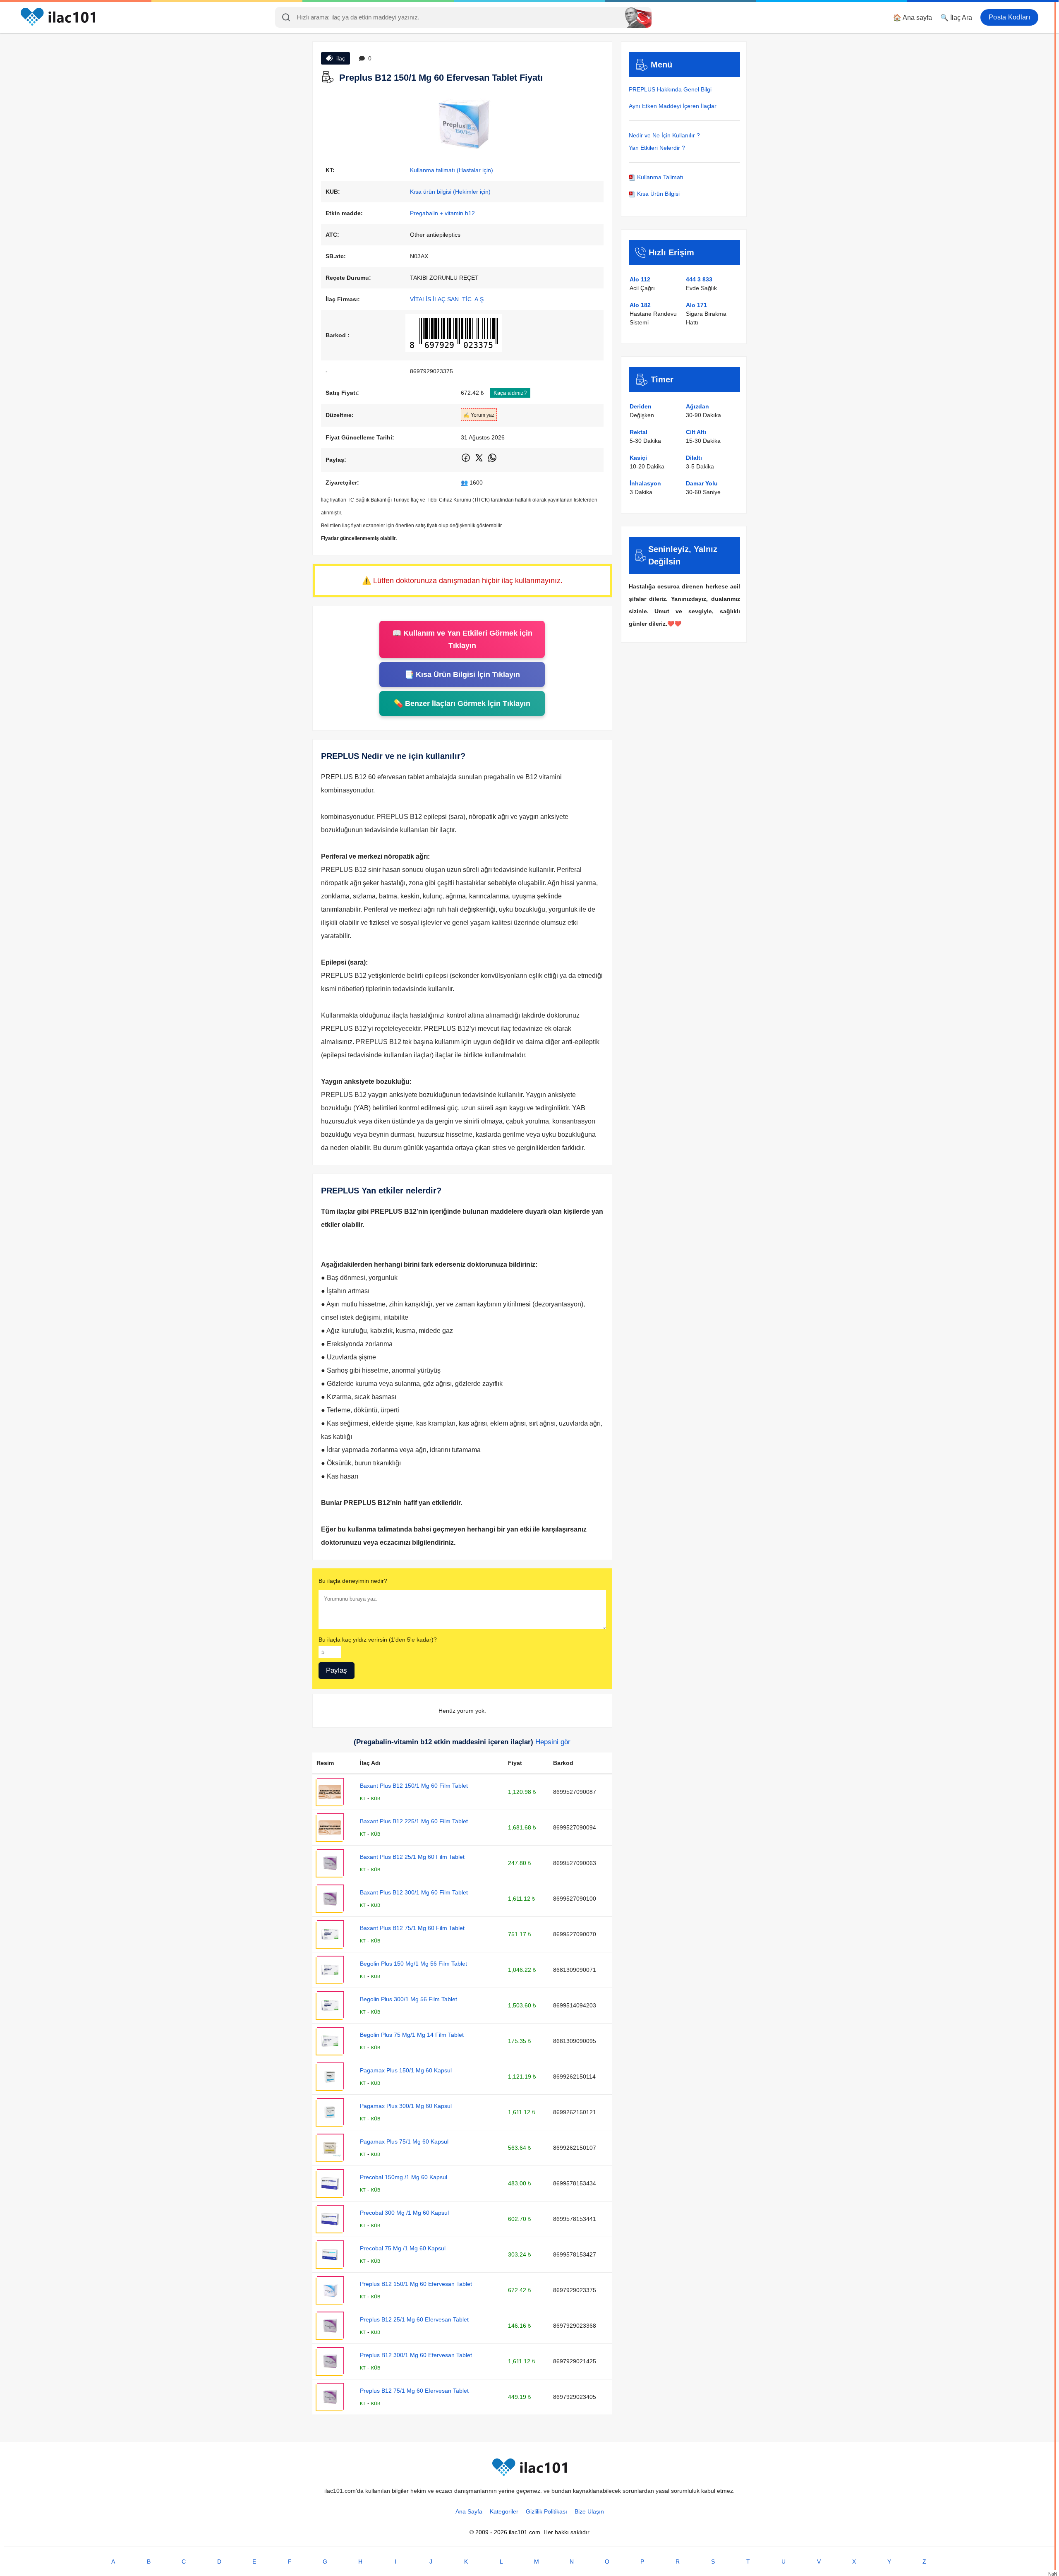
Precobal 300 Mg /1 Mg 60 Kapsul (404, 2213)
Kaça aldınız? (510, 393)
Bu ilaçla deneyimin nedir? (353, 1581)
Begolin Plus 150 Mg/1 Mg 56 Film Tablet (413, 1964)
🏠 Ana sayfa (913, 18)
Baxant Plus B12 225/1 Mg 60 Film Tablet (414, 1821)
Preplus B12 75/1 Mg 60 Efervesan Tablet (414, 2391)
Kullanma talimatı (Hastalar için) (452, 170)
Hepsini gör (553, 1742)
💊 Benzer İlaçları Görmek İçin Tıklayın (462, 703)
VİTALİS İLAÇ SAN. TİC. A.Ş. (448, 299)
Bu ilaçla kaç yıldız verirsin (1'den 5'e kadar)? (378, 1640)
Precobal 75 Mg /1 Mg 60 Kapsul (403, 2248)
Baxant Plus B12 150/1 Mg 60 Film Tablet (414, 1786)
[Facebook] (466, 461)
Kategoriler (504, 2511)
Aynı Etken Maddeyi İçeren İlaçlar (673, 106)
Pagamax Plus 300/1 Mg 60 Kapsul (406, 2106)
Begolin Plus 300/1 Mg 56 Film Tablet (409, 1999)
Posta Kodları (1009, 17)
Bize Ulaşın (589, 2511)
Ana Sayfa (469, 2511)
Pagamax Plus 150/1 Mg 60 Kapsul (406, 2070)
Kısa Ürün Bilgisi (658, 194)
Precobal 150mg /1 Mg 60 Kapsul (404, 2177)
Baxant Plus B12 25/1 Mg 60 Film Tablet (412, 1857)
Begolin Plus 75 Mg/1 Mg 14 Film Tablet (412, 2035)
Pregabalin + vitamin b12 (442, 213)
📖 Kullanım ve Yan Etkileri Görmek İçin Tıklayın (462, 639)
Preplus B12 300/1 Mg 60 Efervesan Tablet (416, 2355)
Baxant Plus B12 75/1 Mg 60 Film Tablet (412, 1928)
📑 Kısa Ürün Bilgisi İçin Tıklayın (462, 675)
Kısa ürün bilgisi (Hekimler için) (450, 192)
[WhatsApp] (492, 461)
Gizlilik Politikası (546, 2511)
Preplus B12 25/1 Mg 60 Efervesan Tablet (414, 2319)
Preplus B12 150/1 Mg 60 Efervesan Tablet (416, 2284)
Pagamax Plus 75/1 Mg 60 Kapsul (404, 2141)
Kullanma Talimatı (659, 177)
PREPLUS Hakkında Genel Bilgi (670, 89)
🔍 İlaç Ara (956, 18)
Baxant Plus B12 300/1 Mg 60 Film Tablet (414, 1892)
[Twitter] (480, 461)
